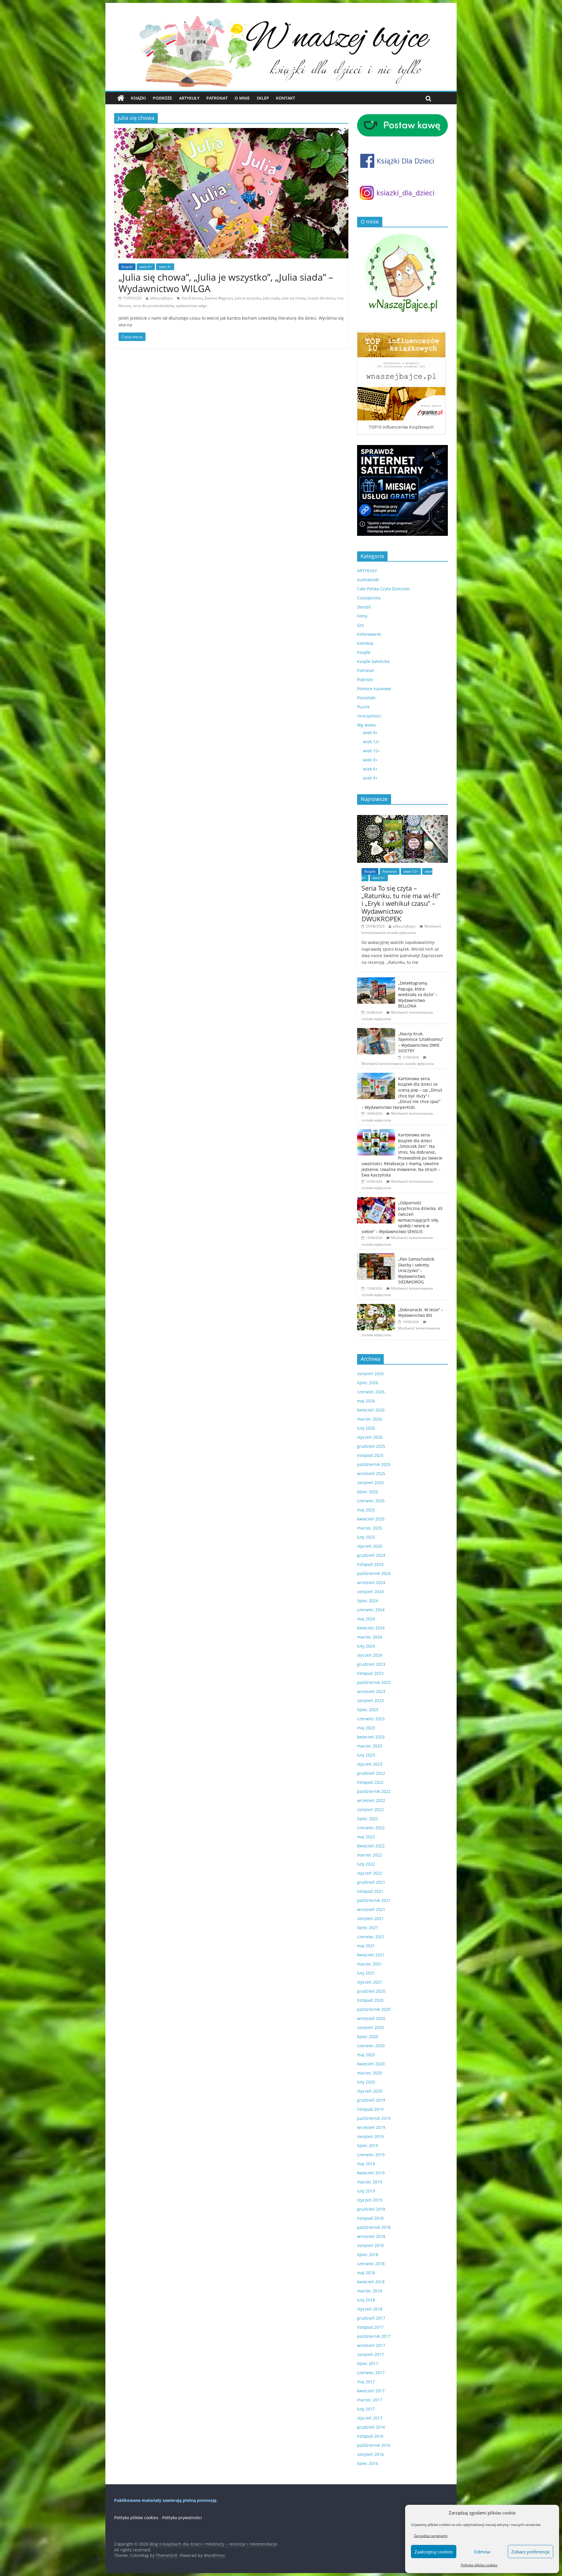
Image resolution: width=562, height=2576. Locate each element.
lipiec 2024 (368, 1601)
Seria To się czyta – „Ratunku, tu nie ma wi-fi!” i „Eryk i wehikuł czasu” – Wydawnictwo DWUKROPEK (401, 903)
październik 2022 (374, 1791)
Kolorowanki (369, 634)
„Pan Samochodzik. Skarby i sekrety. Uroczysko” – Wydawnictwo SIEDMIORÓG (417, 1270)
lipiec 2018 (368, 2254)
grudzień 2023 (371, 1664)
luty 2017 (366, 2409)
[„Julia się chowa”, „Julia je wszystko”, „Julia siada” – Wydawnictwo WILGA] (231, 132)
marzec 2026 (370, 1419)
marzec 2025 (370, 1528)
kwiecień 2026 (371, 1410)
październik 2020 (374, 2009)
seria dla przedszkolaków (153, 306)
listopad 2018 (370, 2218)
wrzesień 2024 (371, 1582)
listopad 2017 (370, 2327)
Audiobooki (368, 580)
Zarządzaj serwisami (431, 2536)
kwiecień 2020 (371, 2064)
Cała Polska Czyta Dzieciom (383, 589)
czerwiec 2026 (371, 1392)
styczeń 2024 (370, 1655)
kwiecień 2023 (371, 1737)
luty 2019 (366, 2191)
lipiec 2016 (368, 2463)
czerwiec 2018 (371, 2264)
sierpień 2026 (370, 1374)
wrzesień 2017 (371, 2345)
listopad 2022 (370, 1782)
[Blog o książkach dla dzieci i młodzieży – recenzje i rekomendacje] (121, 98)
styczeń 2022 (370, 1873)
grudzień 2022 (371, 1773)
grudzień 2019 (371, 2100)
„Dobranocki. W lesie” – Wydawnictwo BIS (421, 1313)
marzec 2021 (370, 1964)
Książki (138, 98)
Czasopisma (369, 598)
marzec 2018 (370, 2291)
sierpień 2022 (370, 1809)
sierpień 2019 (370, 2136)
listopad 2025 (370, 1455)
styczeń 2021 (370, 1982)
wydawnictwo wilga (191, 306)
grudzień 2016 (371, 2427)
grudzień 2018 (371, 2209)
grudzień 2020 (371, 1991)
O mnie (242, 98)
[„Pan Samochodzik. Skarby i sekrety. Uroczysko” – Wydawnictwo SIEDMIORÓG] (376, 1256)
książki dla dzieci (321, 298)
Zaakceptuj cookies (434, 2552)
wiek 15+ (371, 751)
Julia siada (271, 298)
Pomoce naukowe (374, 689)
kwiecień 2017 (371, 2391)
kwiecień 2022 (371, 1846)
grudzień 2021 (371, 1882)
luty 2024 (366, 1646)
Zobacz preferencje (531, 2552)
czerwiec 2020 (371, 2046)
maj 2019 (366, 2164)
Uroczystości (369, 716)
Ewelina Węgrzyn (219, 298)
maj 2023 (366, 1728)
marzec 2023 (370, 1746)
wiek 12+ (371, 742)
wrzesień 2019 (371, 2127)
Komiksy (365, 643)
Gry (360, 625)
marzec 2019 (370, 2182)
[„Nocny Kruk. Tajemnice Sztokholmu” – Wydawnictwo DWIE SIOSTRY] (376, 1031)
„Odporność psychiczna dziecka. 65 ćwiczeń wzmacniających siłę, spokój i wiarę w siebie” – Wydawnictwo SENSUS (402, 1217)
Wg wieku (366, 725)
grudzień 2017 (371, 2318)
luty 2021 (366, 1973)
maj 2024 (366, 1619)
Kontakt (286, 98)
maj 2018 (366, 2273)
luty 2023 (366, 1755)
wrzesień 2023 (371, 1691)
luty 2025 (366, 1537)
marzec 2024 (370, 1637)
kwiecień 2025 (371, 1519)
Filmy (362, 616)
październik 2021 (374, 1900)
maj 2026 (366, 1401)
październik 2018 (374, 2227)
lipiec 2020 (368, 2037)
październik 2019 (374, 2118)
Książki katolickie (373, 661)
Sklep (263, 98)
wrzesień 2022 (371, 1800)
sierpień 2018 (370, 2245)
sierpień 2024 (370, 1592)
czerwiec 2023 (371, 1719)
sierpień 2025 (370, 1483)
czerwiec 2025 (371, 1501)
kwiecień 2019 (371, 2173)
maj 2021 (366, 1946)
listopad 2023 (370, 1673)
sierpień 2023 (370, 1700)
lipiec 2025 (368, 1492)
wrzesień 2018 (371, 2236)
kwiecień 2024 (371, 1628)
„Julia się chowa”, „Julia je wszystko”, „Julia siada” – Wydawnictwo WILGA (226, 283)
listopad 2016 (370, 2436)
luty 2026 (366, 1428)
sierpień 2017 (370, 2354)
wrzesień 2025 (371, 1473)
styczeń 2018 (370, 2309)
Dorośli (364, 607)
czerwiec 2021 (371, 1937)
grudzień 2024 (371, 1555)
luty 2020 (366, 2082)
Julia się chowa (294, 298)
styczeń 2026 (370, 1437)
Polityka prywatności (182, 2518)
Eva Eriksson (192, 298)
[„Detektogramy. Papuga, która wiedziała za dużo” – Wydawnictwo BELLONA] (376, 980)
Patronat (217, 98)
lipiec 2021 (368, 1928)
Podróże (162, 98)
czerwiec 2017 (371, 2373)
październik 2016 (374, 2445)
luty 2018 (366, 2300)
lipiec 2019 (368, 2145)
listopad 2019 (370, 2109)
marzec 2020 (370, 2073)
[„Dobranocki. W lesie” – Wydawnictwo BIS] (376, 1307)
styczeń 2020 (370, 2091)
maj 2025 (366, 1510)
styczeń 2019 (370, 2200)
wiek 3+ (165, 267)
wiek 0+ (146, 267)
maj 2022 (366, 1837)
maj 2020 (366, 2055)
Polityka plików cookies (479, 2565)
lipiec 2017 (368, 2363)
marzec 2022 (370, 1855)
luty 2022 (366, 1864)
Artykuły (189, 98)
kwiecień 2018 (371, 2282)
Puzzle (363, 707)
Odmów (482, 2552)
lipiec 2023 (368, 1710)
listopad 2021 (370, 1891)
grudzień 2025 (371, 1446)
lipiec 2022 (368, 1819)
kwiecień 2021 (371, 1955)
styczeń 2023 (370, 1764)
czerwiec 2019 (371, 2155)
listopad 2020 (370, 2000)
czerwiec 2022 (371, 1828)
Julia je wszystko (248, 298)
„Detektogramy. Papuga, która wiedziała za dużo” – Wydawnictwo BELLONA (418, 994)
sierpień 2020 (370, 2027)
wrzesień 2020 (371, 2018)
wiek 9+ (370, 778)
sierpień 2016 (370, 2454)
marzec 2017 (370, 2400)
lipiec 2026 (368, 1383)
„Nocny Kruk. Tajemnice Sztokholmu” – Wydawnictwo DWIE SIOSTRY (421, 1042)
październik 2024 (374, 1573)
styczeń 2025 (370, 1546)
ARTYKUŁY (367, 571)
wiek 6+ (370, 769)
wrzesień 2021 (371, 1909)
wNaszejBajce (161, 298)
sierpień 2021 (370, 1918)
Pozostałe (366, 698)
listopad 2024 (370, 1564)
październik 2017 (374, 2336)
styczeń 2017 (370, 2418)
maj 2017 (366, 2382)
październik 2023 (374, 1682)
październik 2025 (374, 1464)
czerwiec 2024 (371, 1610)
